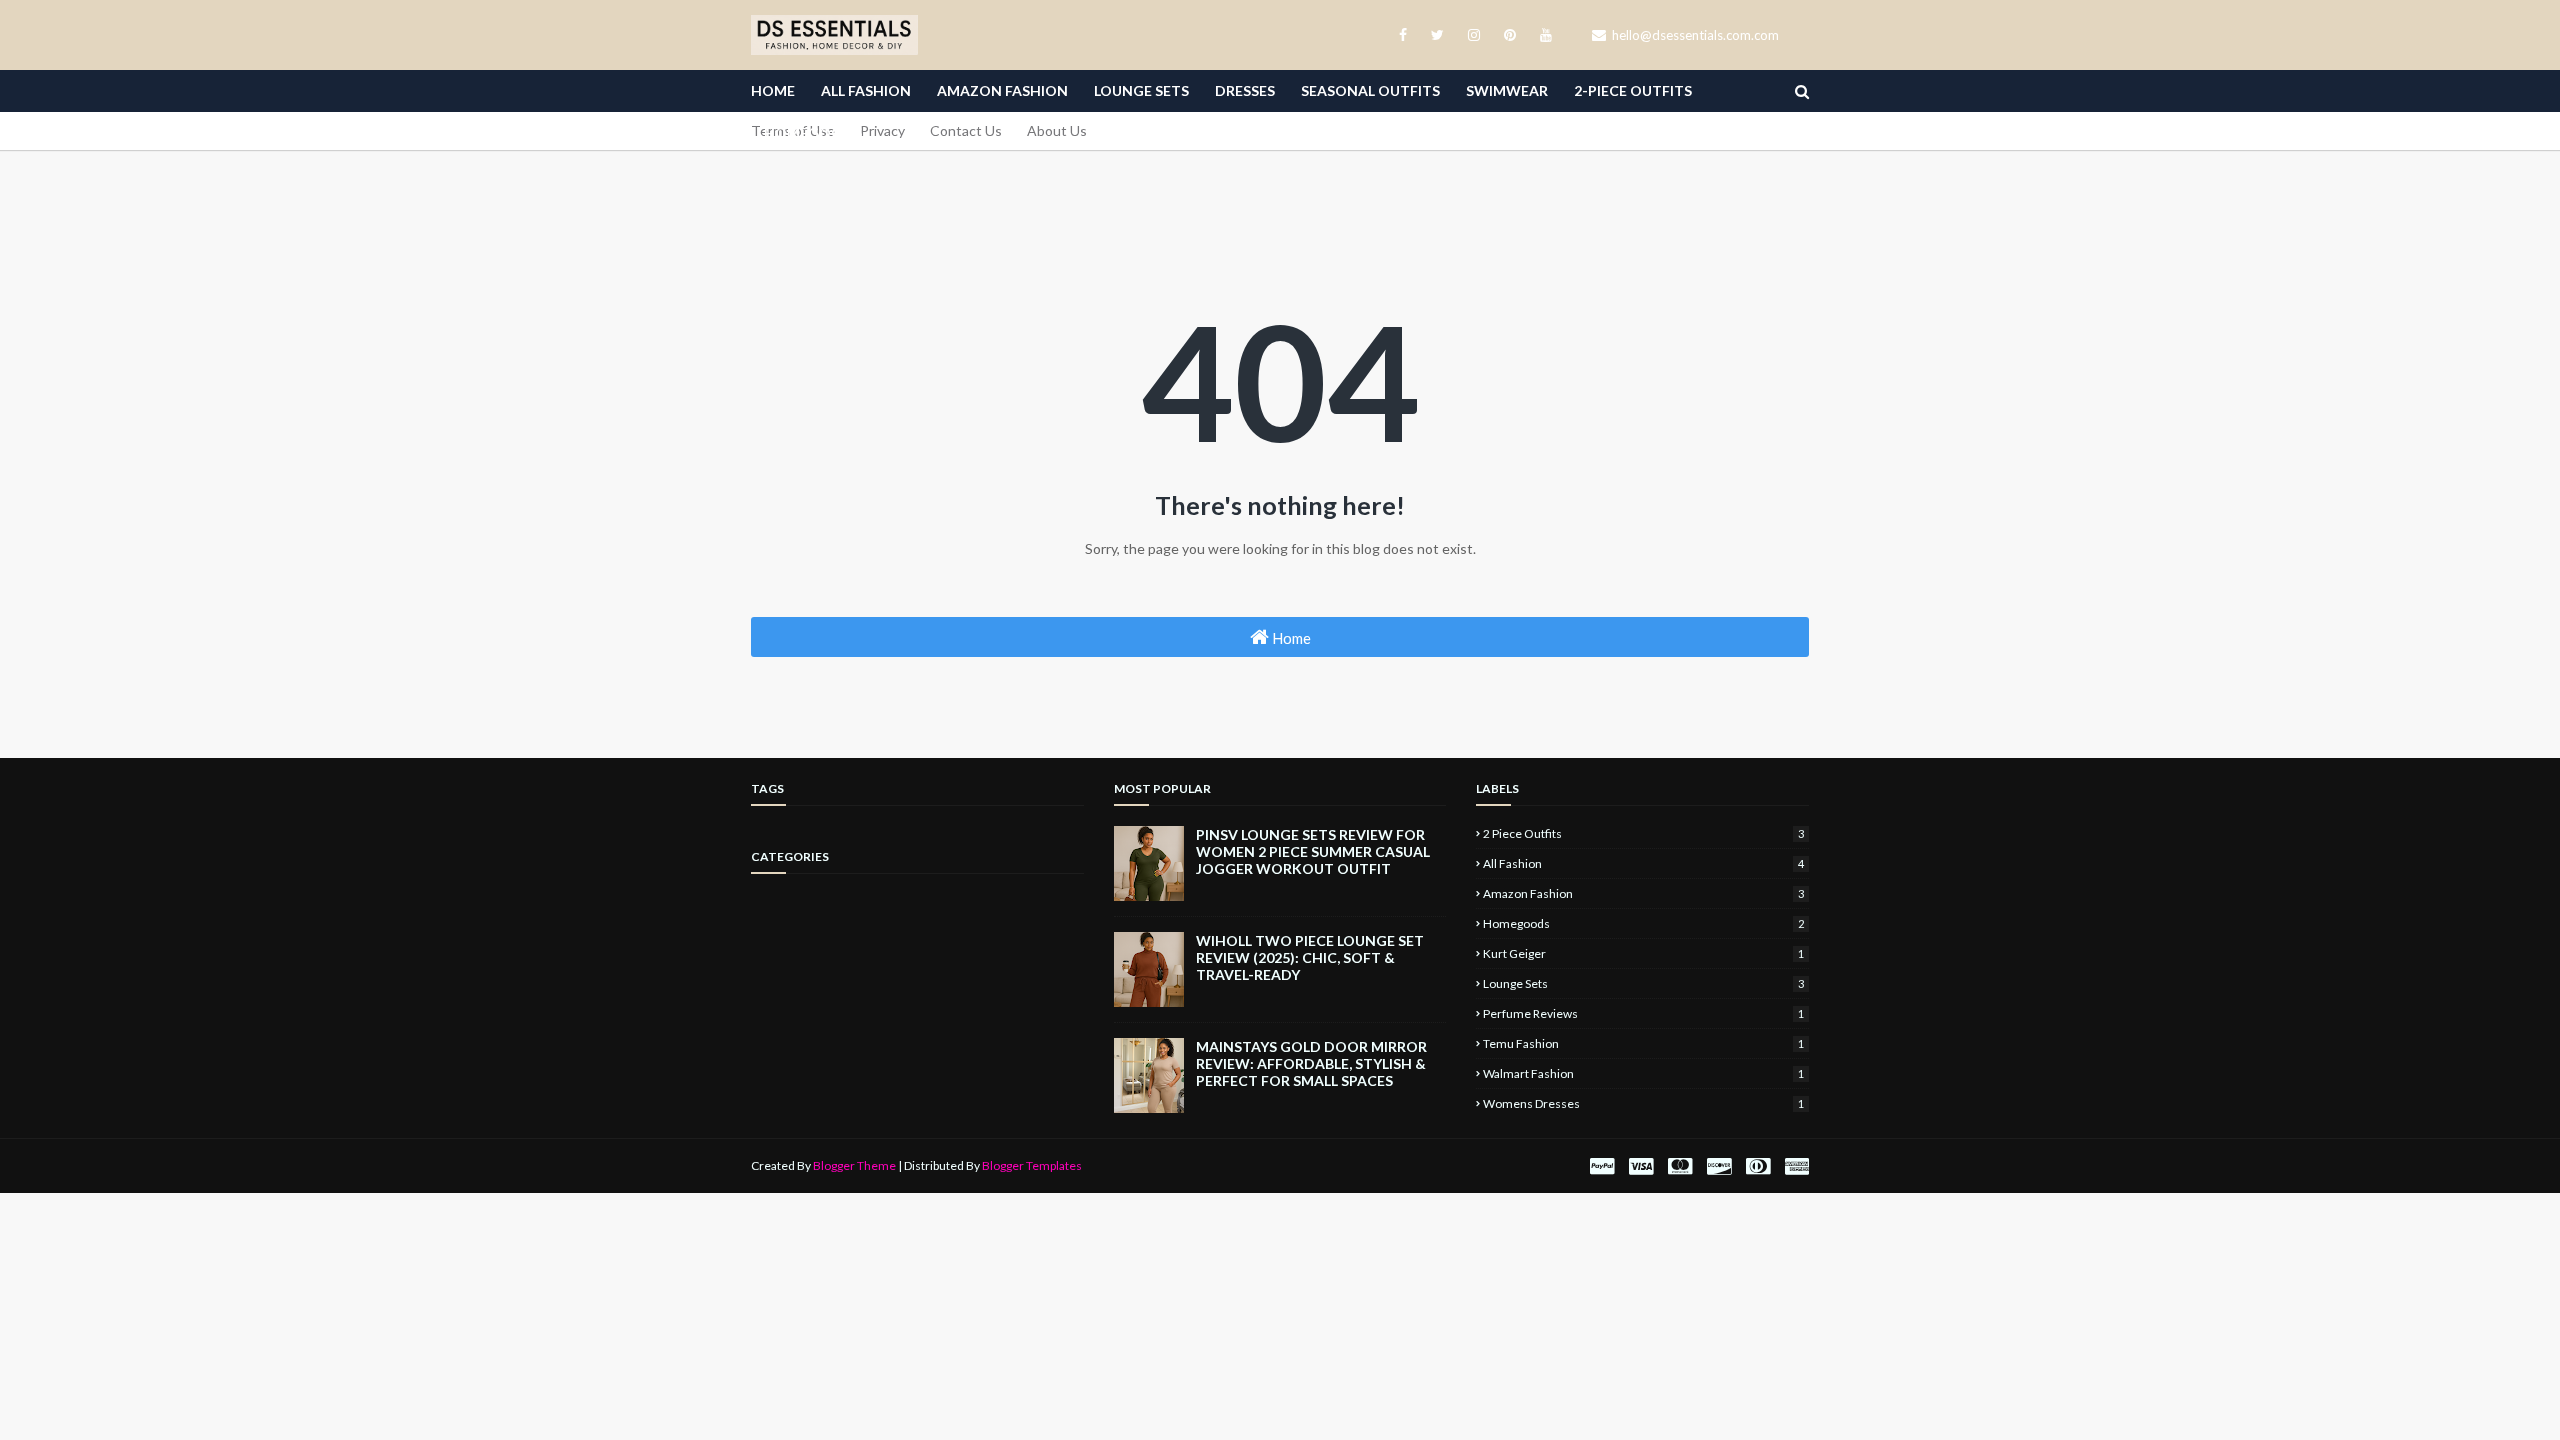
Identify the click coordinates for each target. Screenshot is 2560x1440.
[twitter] (1437, 35)
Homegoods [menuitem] (813, 132)
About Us (1057, 130)
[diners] (1758, 1166)
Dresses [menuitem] (1245, 90)
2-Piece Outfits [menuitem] (1633, 90)
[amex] (1794, 1166)
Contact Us (966, 130)
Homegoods (1643, 923)
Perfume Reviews (1643, 1013)
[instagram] (1474, 35)
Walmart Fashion (1643, 1073)
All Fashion (1643, 863)
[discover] (1719, 1166)
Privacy (882, 130)
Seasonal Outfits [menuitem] (1370, 90)
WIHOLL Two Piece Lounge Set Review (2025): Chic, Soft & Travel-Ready (1310, 957)
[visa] (1641, 1166)
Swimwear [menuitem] (1507, 90)
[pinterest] (1510, 35)
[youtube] (1542, 35)
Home (1290, 638)
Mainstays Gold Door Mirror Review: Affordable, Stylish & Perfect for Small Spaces (1311, 1063)
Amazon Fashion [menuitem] (1002, 90)
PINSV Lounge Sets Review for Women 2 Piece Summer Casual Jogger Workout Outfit (1313, 851)
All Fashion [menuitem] (866, 90)
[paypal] (1602, 1166)
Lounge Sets (1643, 983)
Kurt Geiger (1643, 953)
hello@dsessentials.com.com (1694, 35)
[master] (1680, 1166)
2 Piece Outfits (1643, 833)
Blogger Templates (1032, 1165)
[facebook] (1403, 35)
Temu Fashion (1643, 1043)
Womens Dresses (1643, 1103)
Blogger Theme (854, 1165)
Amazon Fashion (1643, 893)
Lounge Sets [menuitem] (1141, 90)
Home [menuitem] (773, 90)
